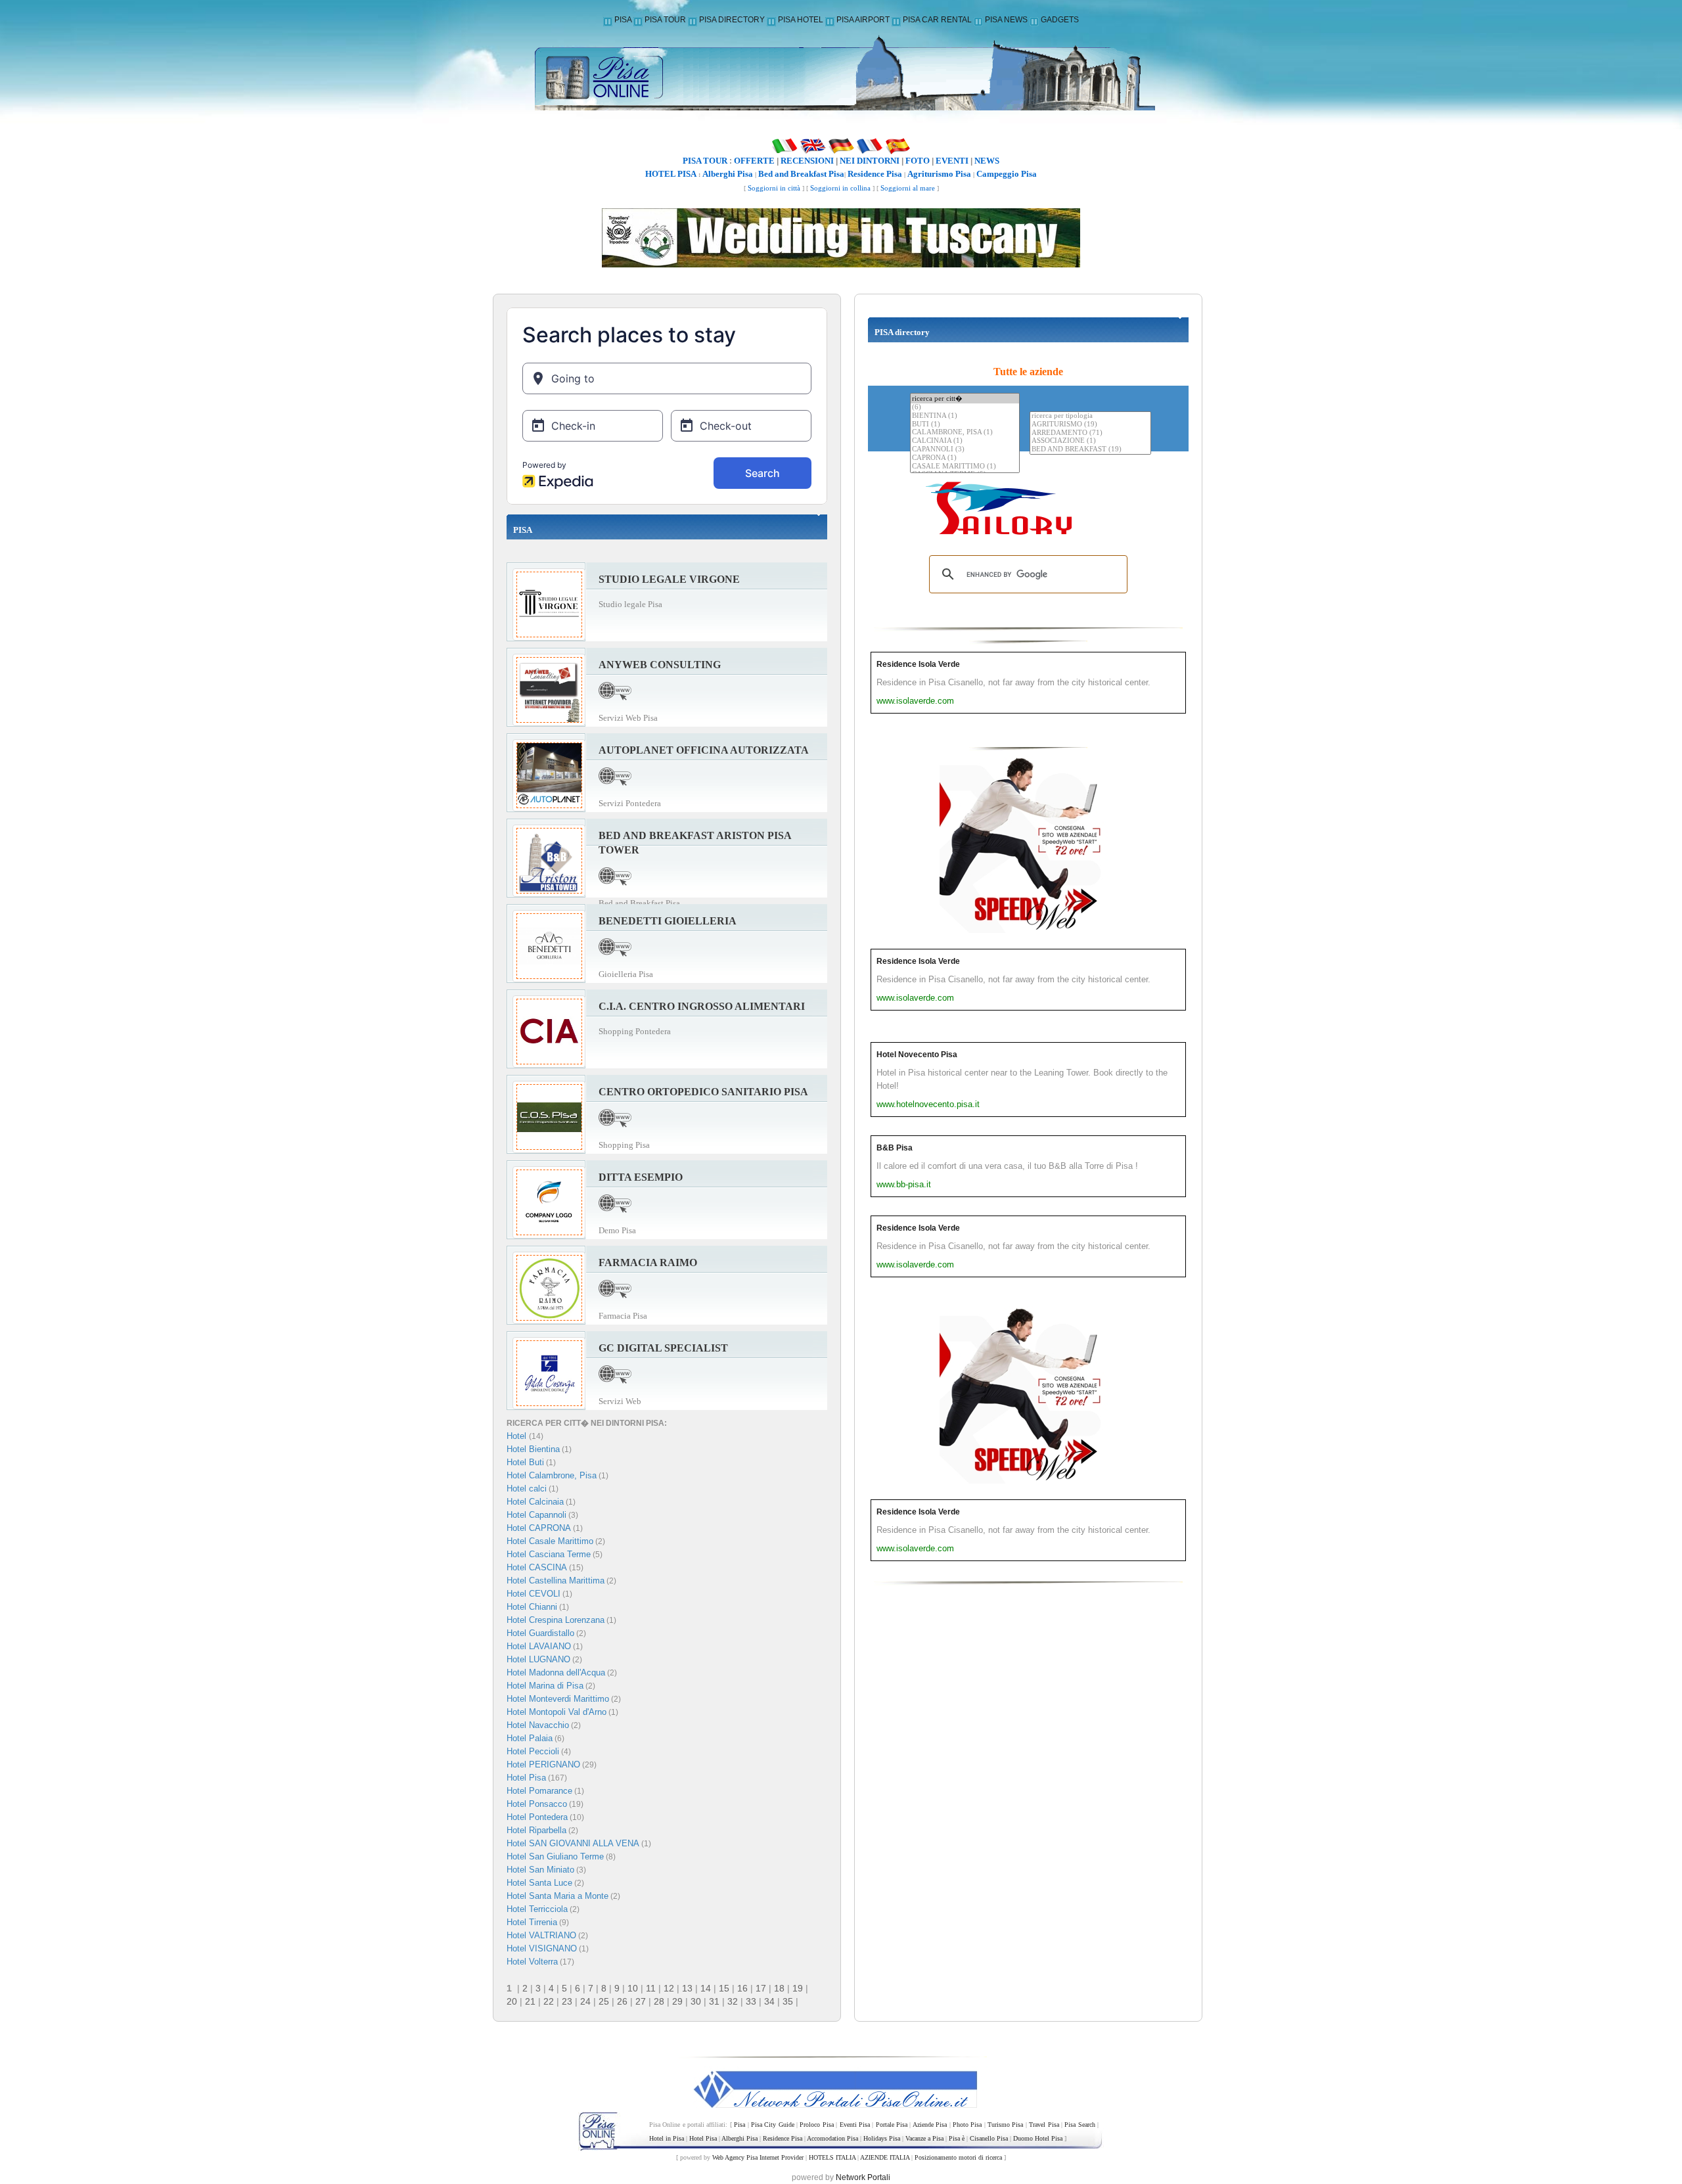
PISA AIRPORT (863, 20)
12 (669, 1988)
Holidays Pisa (882, 2138)
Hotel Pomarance (539, 1791)
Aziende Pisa (930, 2125)
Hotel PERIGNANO (543, 1764)
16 (742, 1988)
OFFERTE (754, 161)
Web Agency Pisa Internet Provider (758, 2157)
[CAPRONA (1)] (965, 458)
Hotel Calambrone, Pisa (552, 1475)
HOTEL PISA (671, 174)
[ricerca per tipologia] (1090, 416)
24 (585, 2001)
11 (651, 1988)
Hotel (518, 1436)
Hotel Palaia (530, 1738)
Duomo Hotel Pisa (1038, 2138)
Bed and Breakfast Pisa (801, 174)
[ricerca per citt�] (965, 398)
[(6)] (965, 408)
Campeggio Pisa (1007, 174)
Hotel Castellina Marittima (556, 1581)
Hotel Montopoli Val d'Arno (557, 1712)
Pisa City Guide (773, 2125)
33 (751, 2001)
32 (733, 2001)
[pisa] (841, 75)
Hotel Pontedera (537, 1817)
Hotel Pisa (526, 1778)
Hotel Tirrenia (532, 1922)
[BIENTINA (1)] (965, 416)
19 (798, 1988)
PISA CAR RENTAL (937, 20)
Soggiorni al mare (908, 188)
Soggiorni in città (774, 188)
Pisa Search (1080, 2125)
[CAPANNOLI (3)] (965, 450)
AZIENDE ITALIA (885, 2157)
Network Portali (863, 2177)
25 (604, 2001)
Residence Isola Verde (918, 664)
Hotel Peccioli (533, 1751)
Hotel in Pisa (667, 2138)
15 (724, 1988)
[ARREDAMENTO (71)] (1090, 433)
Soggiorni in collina (840, 188)
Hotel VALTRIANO (541, 1935)
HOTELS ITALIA (832, 2157)
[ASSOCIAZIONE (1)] (1090, 441)
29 (677, 2001)
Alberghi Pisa (728, 174)
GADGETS (1060, 20)
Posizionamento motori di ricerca (958, 2157)
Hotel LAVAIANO (539, 1646)
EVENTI (952, 161)
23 (567, 2001)
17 (761, 1988)
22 (549, 2001)
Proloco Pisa (816, 2125)
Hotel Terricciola (537, 1909)
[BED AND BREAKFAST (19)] (1090, 450)
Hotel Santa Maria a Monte (557, 1896)
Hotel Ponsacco (537, 1804)
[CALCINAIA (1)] (965, 441)
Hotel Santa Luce (539, 1883)
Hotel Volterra (532, 1962)
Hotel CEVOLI (534, 1594)
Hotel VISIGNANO (542, 1948)
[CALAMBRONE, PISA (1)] (965, 433)
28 (659, 2001)
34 (769, 2001)
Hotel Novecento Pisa (917, 1055)
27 (641, 2001)
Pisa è (957, 2138)
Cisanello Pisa (989, 2138)
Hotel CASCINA (537, 1567)
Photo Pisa (967, 2125)
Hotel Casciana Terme (549, 1554)
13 (687, 1988)
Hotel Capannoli (536, 1515)
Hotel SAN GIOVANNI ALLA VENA (573, 1843)
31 (714, 2001)
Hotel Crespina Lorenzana (556, 1620)
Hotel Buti (525, 1462)
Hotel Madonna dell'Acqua (556, 1672)
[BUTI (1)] (965, 425)
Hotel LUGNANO (538, 1659)
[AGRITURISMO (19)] (1090, 425)
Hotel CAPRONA (539, 1528)
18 (779, 1988)
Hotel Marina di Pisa (545, 1686)
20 (512, 2001)
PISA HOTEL (801, 20)
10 (633, 1988)
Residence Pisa (875, 174)
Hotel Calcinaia (535, 1502)
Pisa (739, 2125)
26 (622, 2001)
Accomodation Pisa (832, 2138)
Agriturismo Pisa (939, 174)
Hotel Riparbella (536, 1830)
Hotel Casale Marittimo (550, 1541)
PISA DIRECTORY (732, 20)
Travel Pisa (1044, 2125)
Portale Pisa (892, 2125)
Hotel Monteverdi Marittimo (558, 1699)
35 (788, 2001)
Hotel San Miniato (540, 1870)
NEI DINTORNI (870, 161)
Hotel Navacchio (538, 1725)
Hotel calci (527, 1489)
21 (530, 2001)
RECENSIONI (807, 161)
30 (696, 2001)
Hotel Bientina (533, 1449)
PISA (623, 20)
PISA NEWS (1006, 20)
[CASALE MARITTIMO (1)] (965, 467)
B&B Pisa (895, 1148)
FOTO (918, 161)
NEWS (987, 161)
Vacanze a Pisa (924, 2138)
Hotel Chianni (532, 1607)
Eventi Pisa (855, 2125)
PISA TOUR (665, 20)
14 (706, 1988)
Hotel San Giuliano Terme (555, 1856)
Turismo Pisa (1005, 2125)
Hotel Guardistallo (540, 1633)
